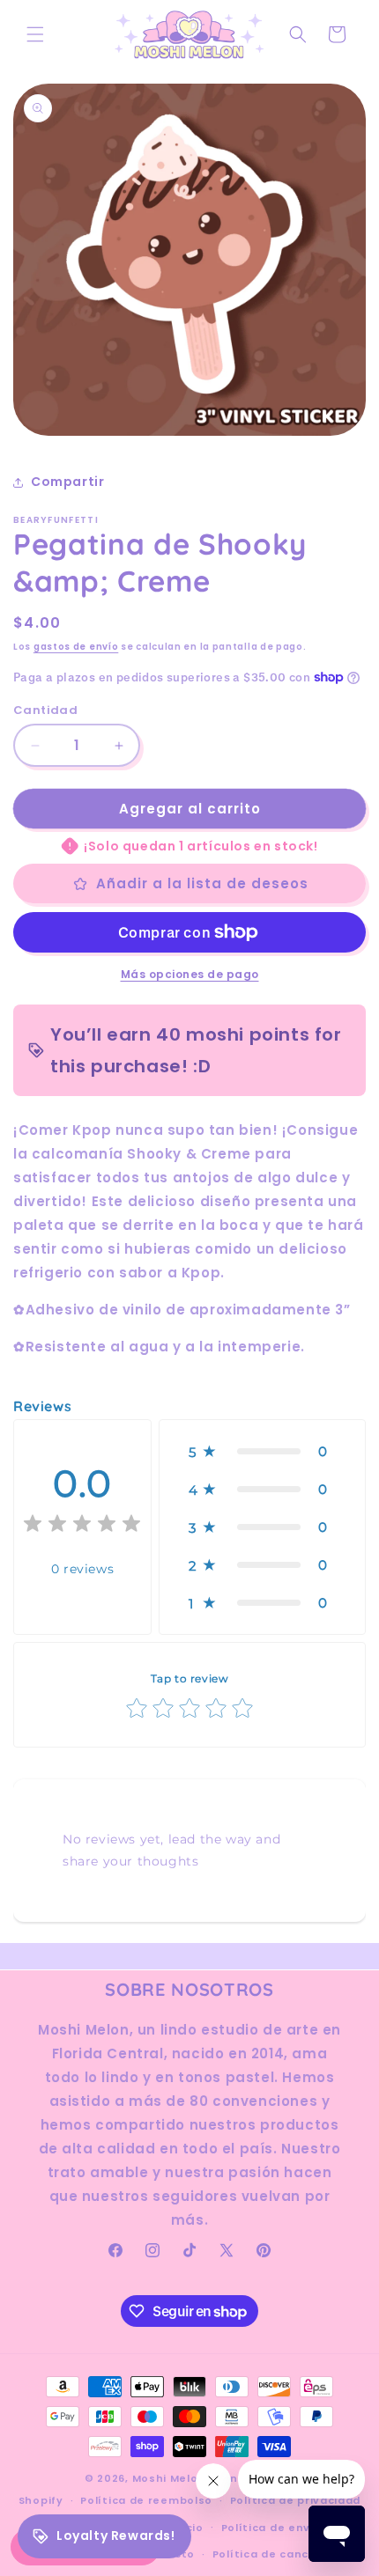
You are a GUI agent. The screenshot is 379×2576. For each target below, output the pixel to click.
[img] (82, 1526)
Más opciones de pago (190, 974)
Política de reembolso (146, 2500)
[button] (35, 34)
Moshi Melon (169, 2478)
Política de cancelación (282, 2554)
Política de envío (272, 2528)
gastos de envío (76, 647)
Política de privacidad (295, 2500)
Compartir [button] (67, 482)
